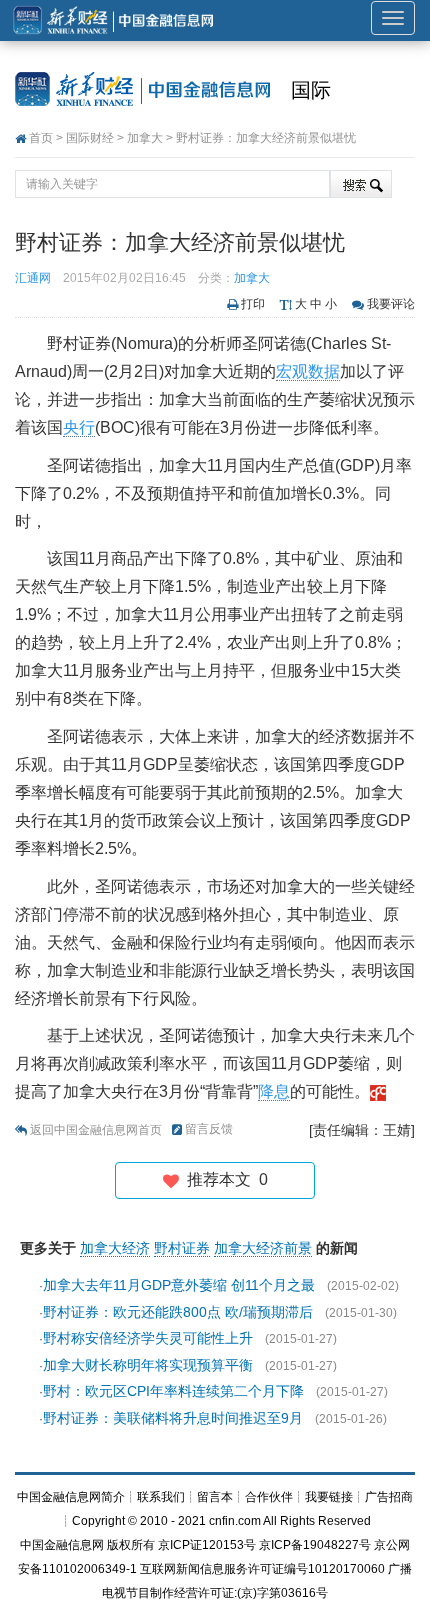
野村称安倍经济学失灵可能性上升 (148, 1338)
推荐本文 (223, 1179)
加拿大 (145, 138)
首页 (41, 138)
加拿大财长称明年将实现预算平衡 (148, 1365)
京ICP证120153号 (207, 1545)
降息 (274, 1091)
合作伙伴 (269, 1497)
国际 (311, 90)
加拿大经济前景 (263, 1248)
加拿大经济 (115, 1248)
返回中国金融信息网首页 (96, 1130)
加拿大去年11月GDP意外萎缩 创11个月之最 (179, 1285)
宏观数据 (308, 371)
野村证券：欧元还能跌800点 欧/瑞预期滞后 (178, 1312)
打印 (253, 304)
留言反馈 (209, 1129)
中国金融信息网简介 (71, 1497)
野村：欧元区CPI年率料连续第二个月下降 (173, 1391)
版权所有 (131, 1545)
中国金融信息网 (62, 1545)
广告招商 (389, 1497)
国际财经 (90, 138)
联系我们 (161, 1497)
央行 (79, 427)
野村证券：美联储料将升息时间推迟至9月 (173, 1418)
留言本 (215, 1497)
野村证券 (182, 1248)
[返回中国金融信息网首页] (378, 1091)
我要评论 (391, 304)
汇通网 (33, 278)
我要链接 (329, 1497)
